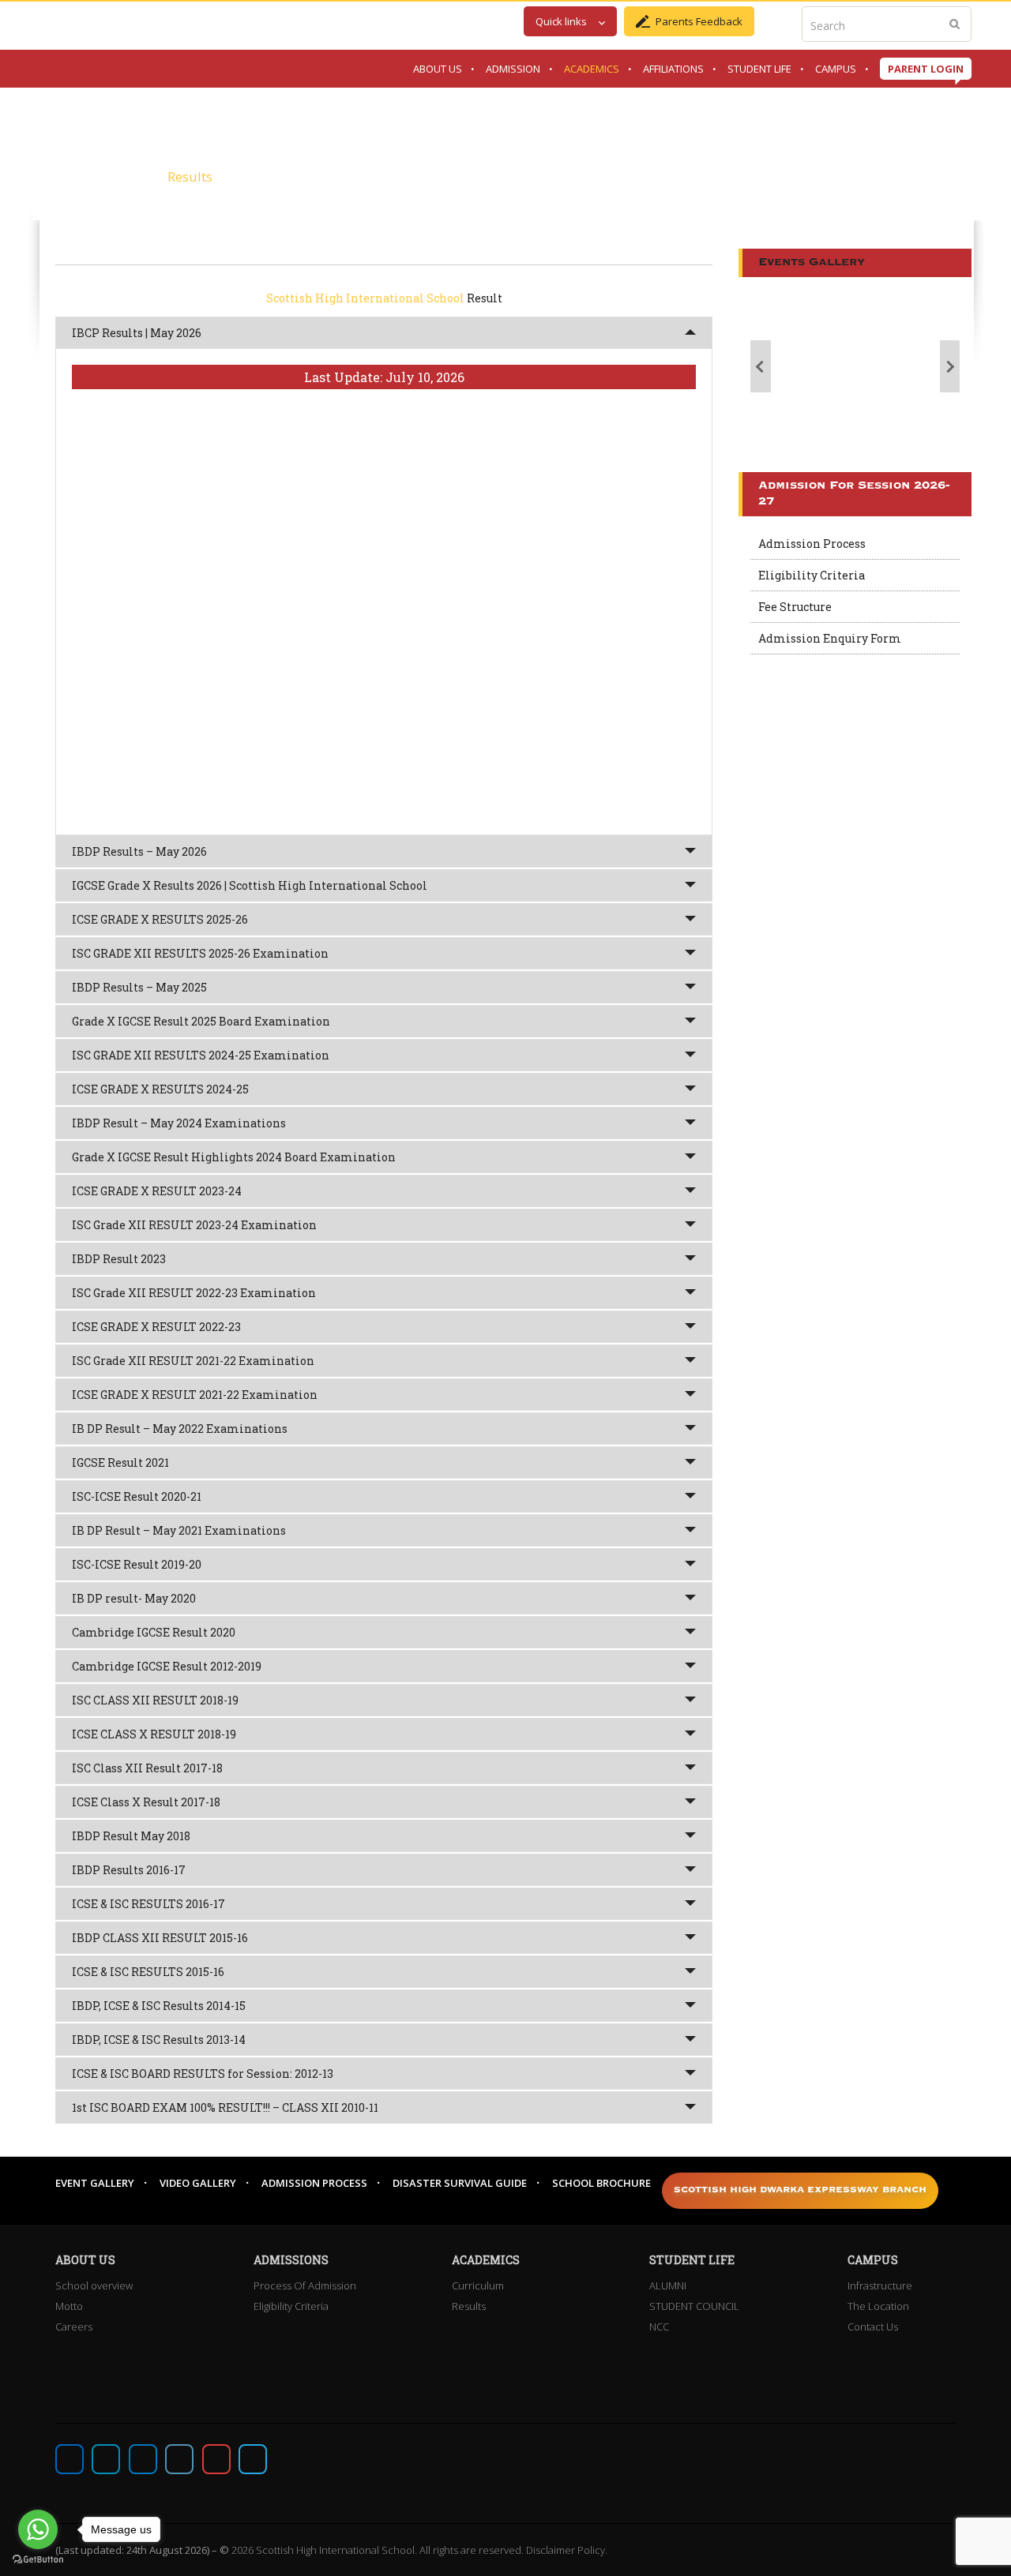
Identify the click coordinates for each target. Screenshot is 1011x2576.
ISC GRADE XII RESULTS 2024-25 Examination (201, 1055)
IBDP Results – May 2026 (139, 851)
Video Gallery (198, 2183)
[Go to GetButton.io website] (38, 2560)
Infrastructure (880, 2285)
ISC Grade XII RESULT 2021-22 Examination (193, 1361)
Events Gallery (812, 262)
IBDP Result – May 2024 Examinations (179, 1123)
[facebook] (70, 2459)
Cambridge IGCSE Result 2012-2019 (167, 1666)
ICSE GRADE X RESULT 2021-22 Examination (195, 1395)
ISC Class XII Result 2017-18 (147, 1768)
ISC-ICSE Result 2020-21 (137, 1496)
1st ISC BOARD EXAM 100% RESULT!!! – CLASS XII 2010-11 (225, 2107)
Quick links (561, 21)
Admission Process (812, 544)
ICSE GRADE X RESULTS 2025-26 (160, 919)
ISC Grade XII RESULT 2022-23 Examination (194, 1293)
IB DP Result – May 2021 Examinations (179, 1530)
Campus (836, 69)
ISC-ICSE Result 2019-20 (137, 1564)
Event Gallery (95, 2183)
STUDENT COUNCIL (694, 2306)
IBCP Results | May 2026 (137, 333)
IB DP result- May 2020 (134, 1598)
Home (58, 176)
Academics (592, 69)
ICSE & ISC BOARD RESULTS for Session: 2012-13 (203, 2074)
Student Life (759, 69)
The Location (878, 2306)
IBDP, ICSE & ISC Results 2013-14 (159, 2040)
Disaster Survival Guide (460, 2183)
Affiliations (673, 69)
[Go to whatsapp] (38, 2529)
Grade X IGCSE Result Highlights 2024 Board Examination (234, 1157)
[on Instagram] (143, 2459)
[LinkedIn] (179, 2459)
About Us (438, 69)
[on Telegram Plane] (253, 2459)
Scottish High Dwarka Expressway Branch (800, 2190)
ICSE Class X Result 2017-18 (146, 1802)
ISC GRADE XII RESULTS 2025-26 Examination (200, 953)
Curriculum (478, 2285)
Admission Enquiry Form (830, 638)
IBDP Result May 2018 (131, 1836)
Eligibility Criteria (812, 575)
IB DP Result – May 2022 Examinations (180, 1429)
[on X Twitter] (106, 2459)
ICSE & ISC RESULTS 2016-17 (148, 1904)
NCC (659, 2327)
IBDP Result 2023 (119, 1259)
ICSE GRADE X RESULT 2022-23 (156, 1327)
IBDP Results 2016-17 (129, 1870)
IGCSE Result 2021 (120, 1462)
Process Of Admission (305, 2285)
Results (469, 2306)
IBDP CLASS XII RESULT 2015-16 (160, 1938)
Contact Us (873, 2327)
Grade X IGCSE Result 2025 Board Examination (201, 1021)
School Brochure (601, 2183)
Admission (513, 69)
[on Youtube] (216, 2459)
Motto (69, 2306)
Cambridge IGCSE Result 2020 (154, 1632)
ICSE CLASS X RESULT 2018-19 (154, 1734)
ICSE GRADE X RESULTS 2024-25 (160, 1089)
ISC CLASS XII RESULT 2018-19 (155, 1700)
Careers (74, 2327)
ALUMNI (668, 2285)
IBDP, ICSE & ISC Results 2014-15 (159, 2006)
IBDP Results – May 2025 (139, 987)
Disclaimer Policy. (567, 2550)
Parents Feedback (699, 21)
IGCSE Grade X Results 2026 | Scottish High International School (250, 885)
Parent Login (926, 69)
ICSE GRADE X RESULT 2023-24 (157, 1191)
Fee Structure (795, 607)
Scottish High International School (365, 298)
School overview (94, 2285)
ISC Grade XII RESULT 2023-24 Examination (194, 1225)
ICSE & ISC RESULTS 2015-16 (148, 1972)
